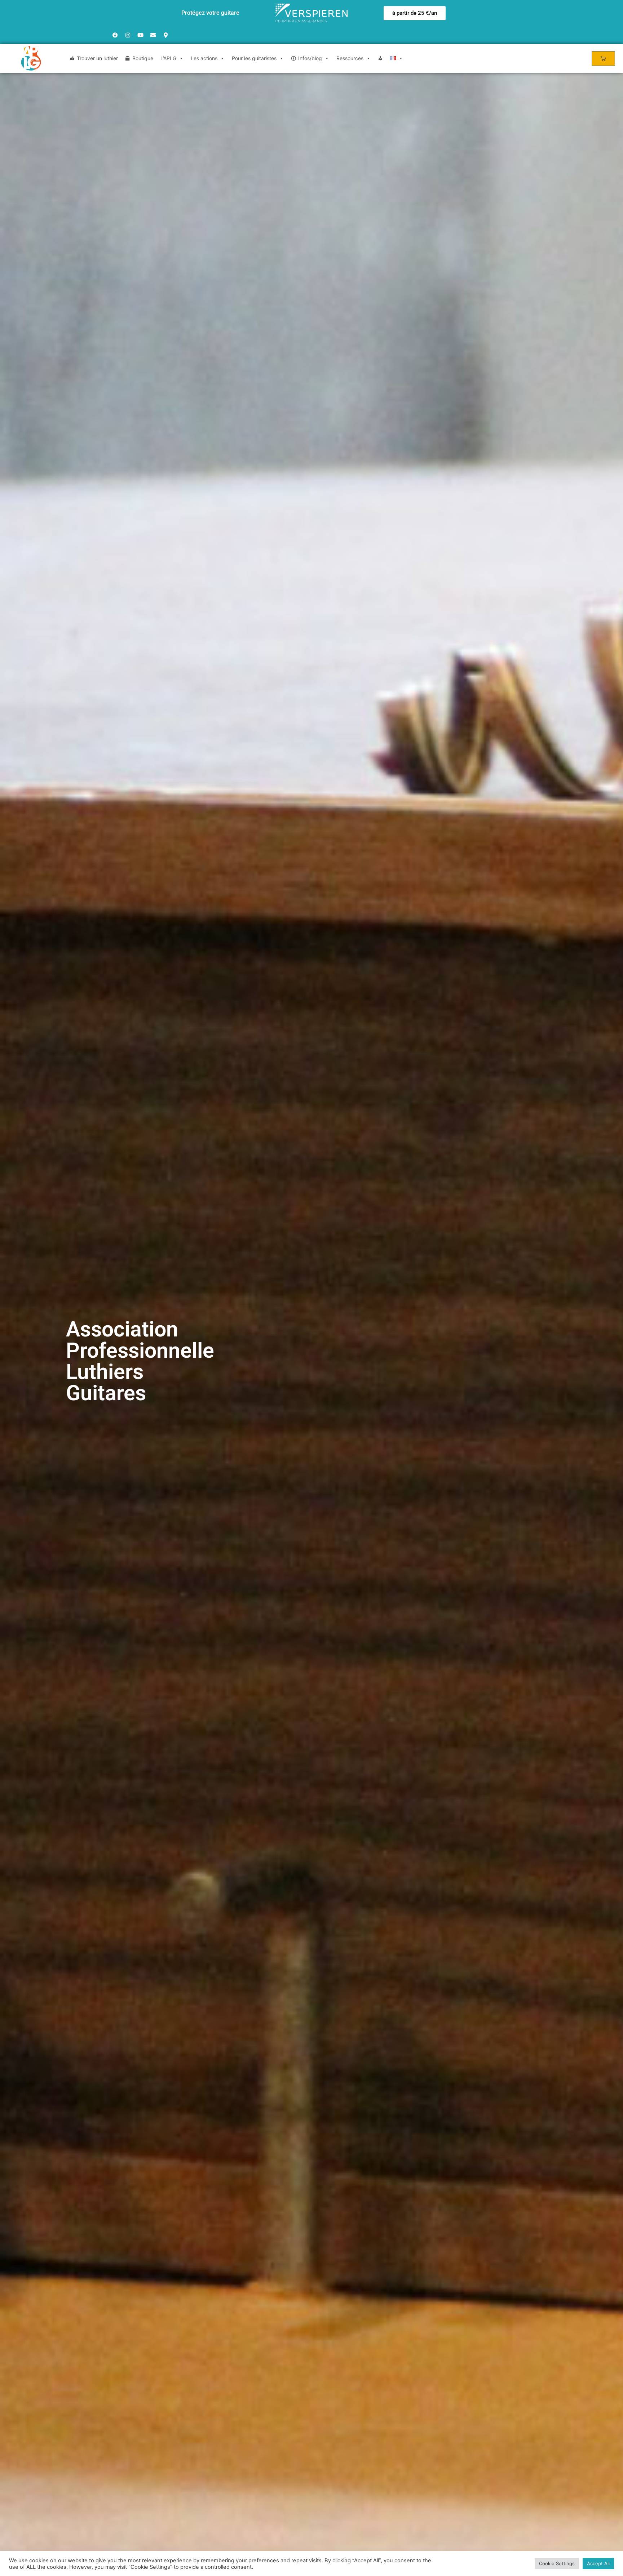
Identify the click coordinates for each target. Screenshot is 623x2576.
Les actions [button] (204, 58)
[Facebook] (115, 35)
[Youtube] (140, 35)
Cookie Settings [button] (557, 2563)
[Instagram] (128, 35)
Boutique (143, 58)
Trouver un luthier (97, 58)
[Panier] (603, 59)
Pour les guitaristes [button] (254, 58)
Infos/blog (310, 58)
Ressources (350, 58)
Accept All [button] (598, 2563)
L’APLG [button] (168, 58)
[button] (415, 13)
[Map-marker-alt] (165, 35)
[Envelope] (153, 35)
